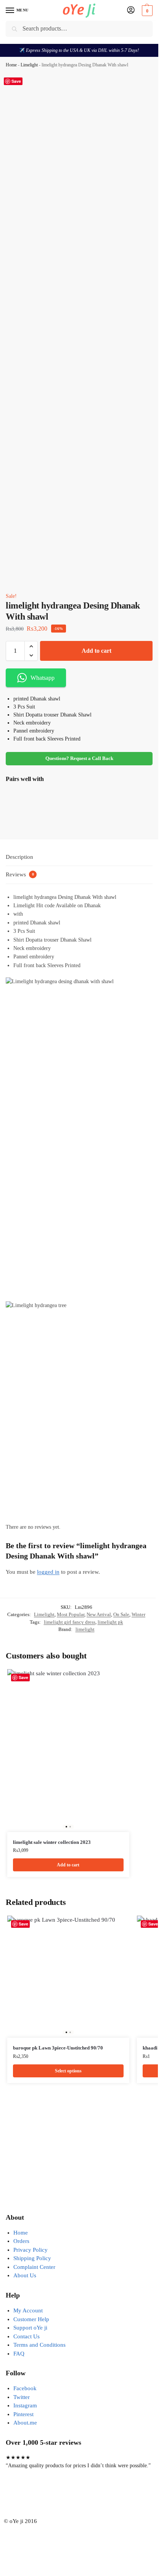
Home (11, 65)
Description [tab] (19, 857)
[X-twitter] (36, 2495)
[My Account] (131, 10)
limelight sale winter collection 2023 (52, 1842)
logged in (48, 1572)
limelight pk (110, 1622)
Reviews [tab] (20, 874)
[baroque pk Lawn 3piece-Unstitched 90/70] (68, 1977)
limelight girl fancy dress (70, 1622)
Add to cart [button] (68, 1865)
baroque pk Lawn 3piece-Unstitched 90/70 (58, 2048)
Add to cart (96, 651)
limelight (85, 1629)
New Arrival (99, 1614)
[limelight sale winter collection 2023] (68, 1751)
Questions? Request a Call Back (79, 758)
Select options (68, 821)
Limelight (29, 65)
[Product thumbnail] (28, 808)
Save (16, 81)
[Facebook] (15, 2495)
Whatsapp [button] (43, 678)
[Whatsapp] (56, 2495)
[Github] (77, 2495)
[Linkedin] (98, 2495)
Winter (138, 1614)
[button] (146, 11)
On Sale (121, 1614)
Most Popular (71, 1614)
